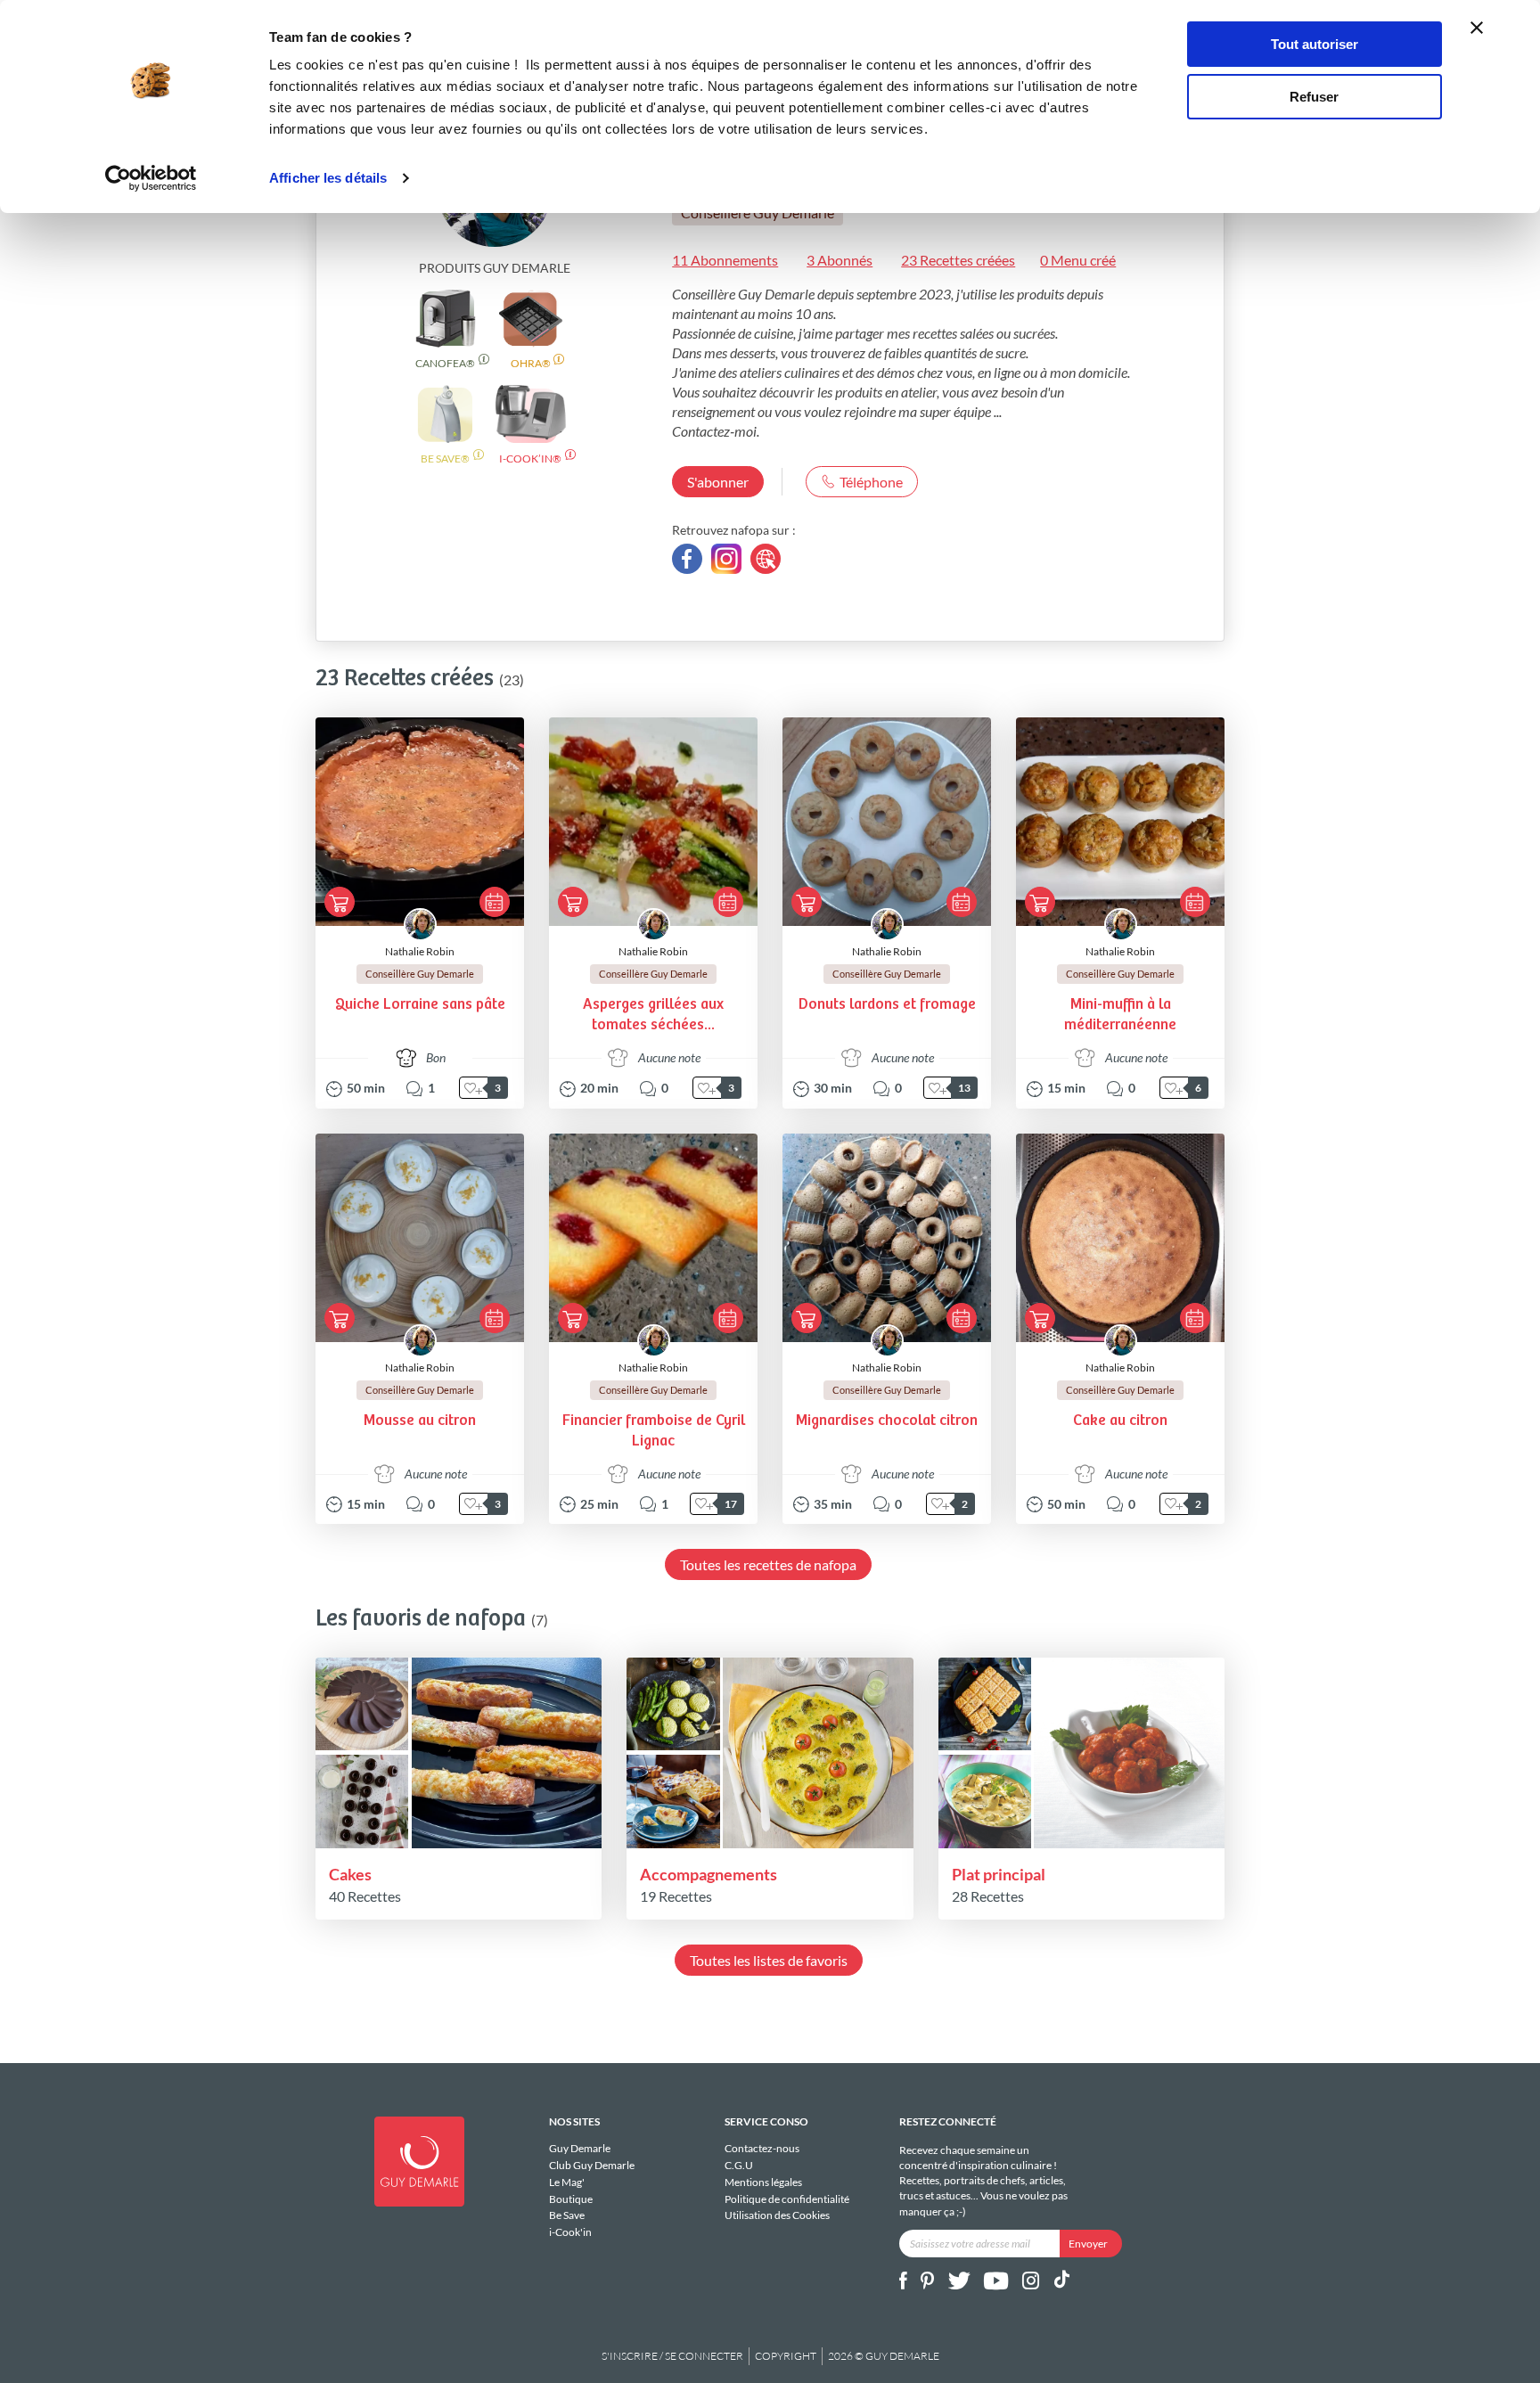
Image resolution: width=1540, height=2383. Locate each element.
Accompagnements (709, 1874)
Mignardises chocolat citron (887, 1421)
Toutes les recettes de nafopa (768, 1564)
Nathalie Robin (420, 951)
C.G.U (739, 2165)
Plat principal (999, 1874)
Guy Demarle (580, 2149)
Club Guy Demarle (592, 2165)
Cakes (350, 1874)
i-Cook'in (570, 2232)
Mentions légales (763, 2182)
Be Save (567, 2215)
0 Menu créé (1078, 260)
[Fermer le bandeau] (1477, 28)
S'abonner (718, 482)
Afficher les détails (328, 178)
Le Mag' (567, 2182)
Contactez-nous (762, 2149)
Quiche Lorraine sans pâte (420, 1005)
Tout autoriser (1315, 44)
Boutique (571, 2199)
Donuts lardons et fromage (887, 1005)
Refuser (1314, 97)
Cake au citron (1120, 1421)
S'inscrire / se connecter (672, 2356)
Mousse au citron (420, 1421)
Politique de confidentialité (787, 2199)
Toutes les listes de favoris (769, 1960)
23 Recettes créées (958, 260)
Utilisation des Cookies (777, 2215)
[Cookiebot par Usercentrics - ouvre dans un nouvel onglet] (151, 178)
